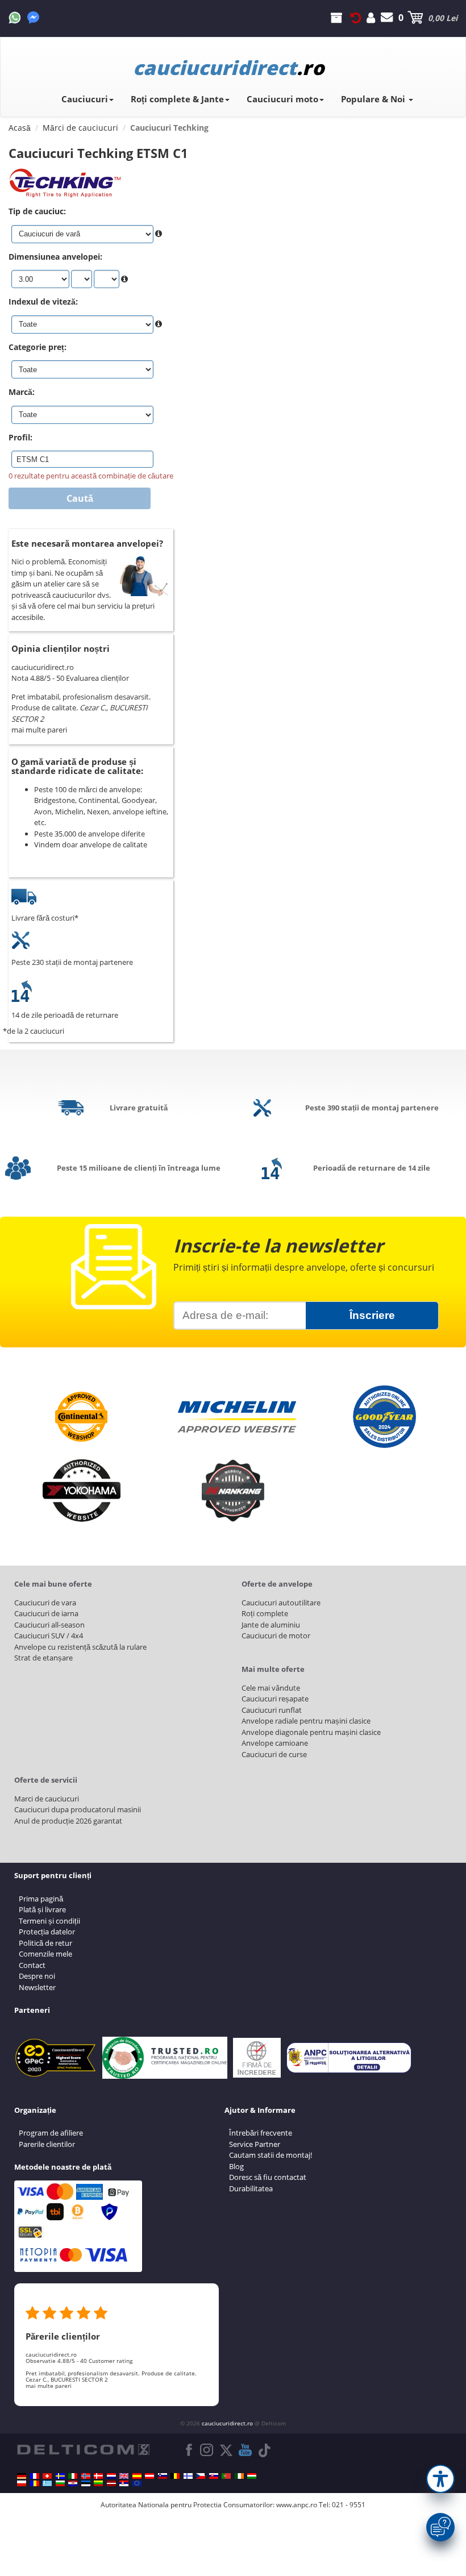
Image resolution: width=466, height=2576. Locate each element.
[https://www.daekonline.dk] (98, 2476)
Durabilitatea (251, 2188)
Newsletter (37, 1987)
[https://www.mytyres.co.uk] (124, 2476)
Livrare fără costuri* (45, 918)
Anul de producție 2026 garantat (68, 1821)
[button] (440, 2479)
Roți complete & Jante (177, 99)
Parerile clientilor (47, 2144)
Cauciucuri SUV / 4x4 (49, 1636)
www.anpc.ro (297, 2505)
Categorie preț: (38, 347)
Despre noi (37, 1976)
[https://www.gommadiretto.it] (73, 2476)
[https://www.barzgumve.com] (60, 2483)
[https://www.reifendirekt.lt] (98, 2483)
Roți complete (265, 1613)
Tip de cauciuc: (37, 211)
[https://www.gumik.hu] (252, 2476)
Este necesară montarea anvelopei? (87, 543)
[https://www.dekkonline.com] (86, 2476)
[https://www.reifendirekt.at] (149, 2476)
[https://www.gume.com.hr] (73, 2483)
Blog (236, 2166)
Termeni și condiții (49, 1921)
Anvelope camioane (275, 1743)
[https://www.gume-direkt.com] (163, 2476)
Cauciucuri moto (282, 99)
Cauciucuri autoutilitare (281, 1603)
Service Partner (255, 2144)
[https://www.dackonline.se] (60, 2476)
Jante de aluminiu (271, 1625)
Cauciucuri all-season (49, 1625)
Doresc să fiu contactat (268, 2177)
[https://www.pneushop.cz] (201, 2476)
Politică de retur (45, 1943)
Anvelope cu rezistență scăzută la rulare (80, 1647)
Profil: (20, 437)
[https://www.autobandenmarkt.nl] (111, 2476)
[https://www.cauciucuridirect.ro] (35, 2483)
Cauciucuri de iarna (46, 1613)
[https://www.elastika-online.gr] (47, 2483)
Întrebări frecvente (261, 2133)
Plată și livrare (42, 1909)
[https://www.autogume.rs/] (124, 2483)
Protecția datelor (47, 1932)
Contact (32, 1965)
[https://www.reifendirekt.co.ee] (86, 2483)
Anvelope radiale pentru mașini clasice (306, 1721)
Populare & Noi (374, 99)
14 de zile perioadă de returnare (65, 1015)
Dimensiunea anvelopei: (55, 257)
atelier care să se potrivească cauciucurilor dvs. (61, 589)
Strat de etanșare (43, 1658)
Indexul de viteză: (43, 301)
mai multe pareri (39, 730)
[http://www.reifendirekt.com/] (137, 2483)
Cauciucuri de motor (276, 1636)
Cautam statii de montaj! (271, 2155)
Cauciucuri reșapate (275, 1699)
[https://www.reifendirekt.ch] (47, 2476)
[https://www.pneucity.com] (226, 2476)
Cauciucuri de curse (274, 1754)
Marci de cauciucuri (47, 1799)
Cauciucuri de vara (45, 1603)
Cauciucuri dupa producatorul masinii (78, 1809)
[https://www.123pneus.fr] (35, 2476)
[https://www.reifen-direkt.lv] (111, 2483)
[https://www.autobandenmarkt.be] (175, 2476)
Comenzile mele (45, 1954)
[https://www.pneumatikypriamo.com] (214, 2476)
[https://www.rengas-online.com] (188, 2476)
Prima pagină (41, 1899)
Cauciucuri (85, 99)
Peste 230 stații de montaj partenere (72, 962)
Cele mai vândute (271, 1688)
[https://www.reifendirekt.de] (22, 2476)
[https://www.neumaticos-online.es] (137, 2476)
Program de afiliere (51, 2133)
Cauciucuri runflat (272, 1710)
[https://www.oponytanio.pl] (22, 2483)
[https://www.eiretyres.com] (239, 2476)
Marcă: (22, 392)
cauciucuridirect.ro (227, 2423)
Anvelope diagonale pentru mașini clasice (311, 1732)
